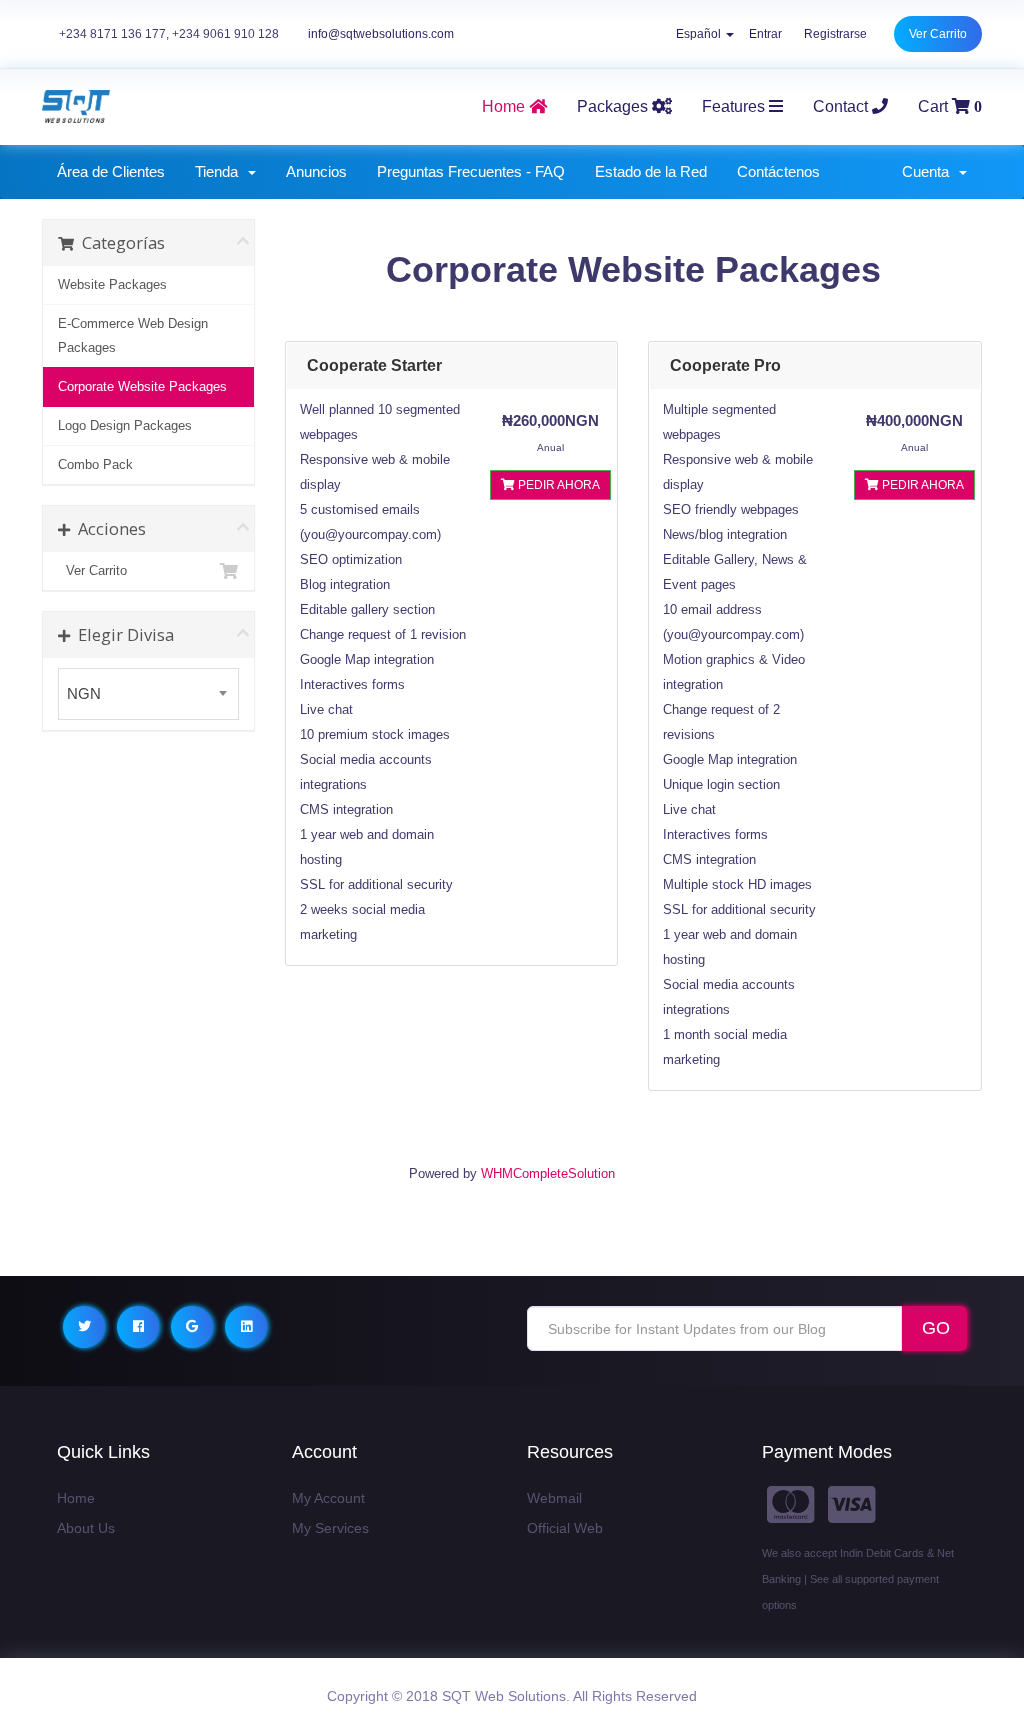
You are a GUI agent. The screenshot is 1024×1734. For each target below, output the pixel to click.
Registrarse (835, 34)
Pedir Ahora (557, 485)
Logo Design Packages (125, 425)
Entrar (765, 34)
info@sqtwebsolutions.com (381, 34)
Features (735, 106)
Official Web (565, 1528)
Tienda (220, 171)
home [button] (505, 106)
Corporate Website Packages (142, 386)
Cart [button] (950, 106)
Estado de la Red (651, 171)
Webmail (554, 1498)
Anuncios (316, 171)
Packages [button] (614, 106)
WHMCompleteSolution (548, 1173)
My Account (328, 1498)
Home (76, 1498)
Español (700, 34)
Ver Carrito (938, 34)
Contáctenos (778, 171)
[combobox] (148, 694)
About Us (86, 1528)
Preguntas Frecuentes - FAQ (471, 171)
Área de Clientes (111, 171)
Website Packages (112, 284)
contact (842, 106)
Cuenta (929, 171)
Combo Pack (95, 464)
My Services (330, 1528)
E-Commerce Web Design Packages (133, 335)
